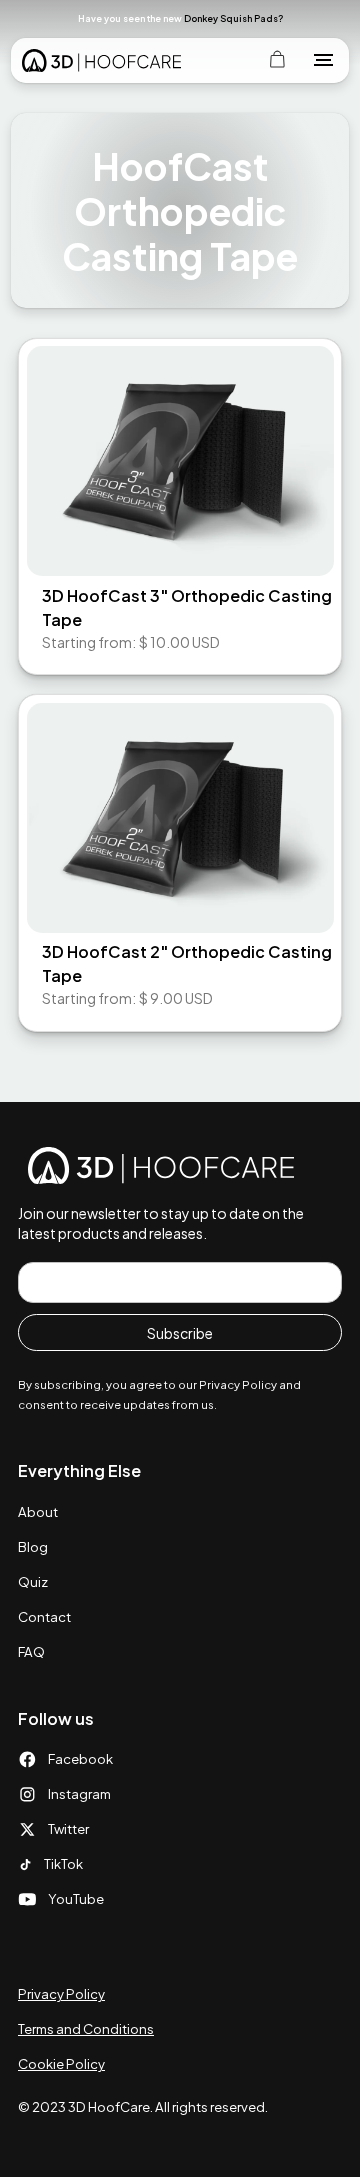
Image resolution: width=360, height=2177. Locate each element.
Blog (33, 1546)
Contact (44, 1616)
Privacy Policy (61, 1993)
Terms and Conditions (86, 2028)
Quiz (33, 1581)
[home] (102, 60)
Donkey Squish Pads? (233, 18)
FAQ (31, 1651)
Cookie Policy (61, 2063)
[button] (320, 18)
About (38, 1511)
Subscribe (180, 1333)
